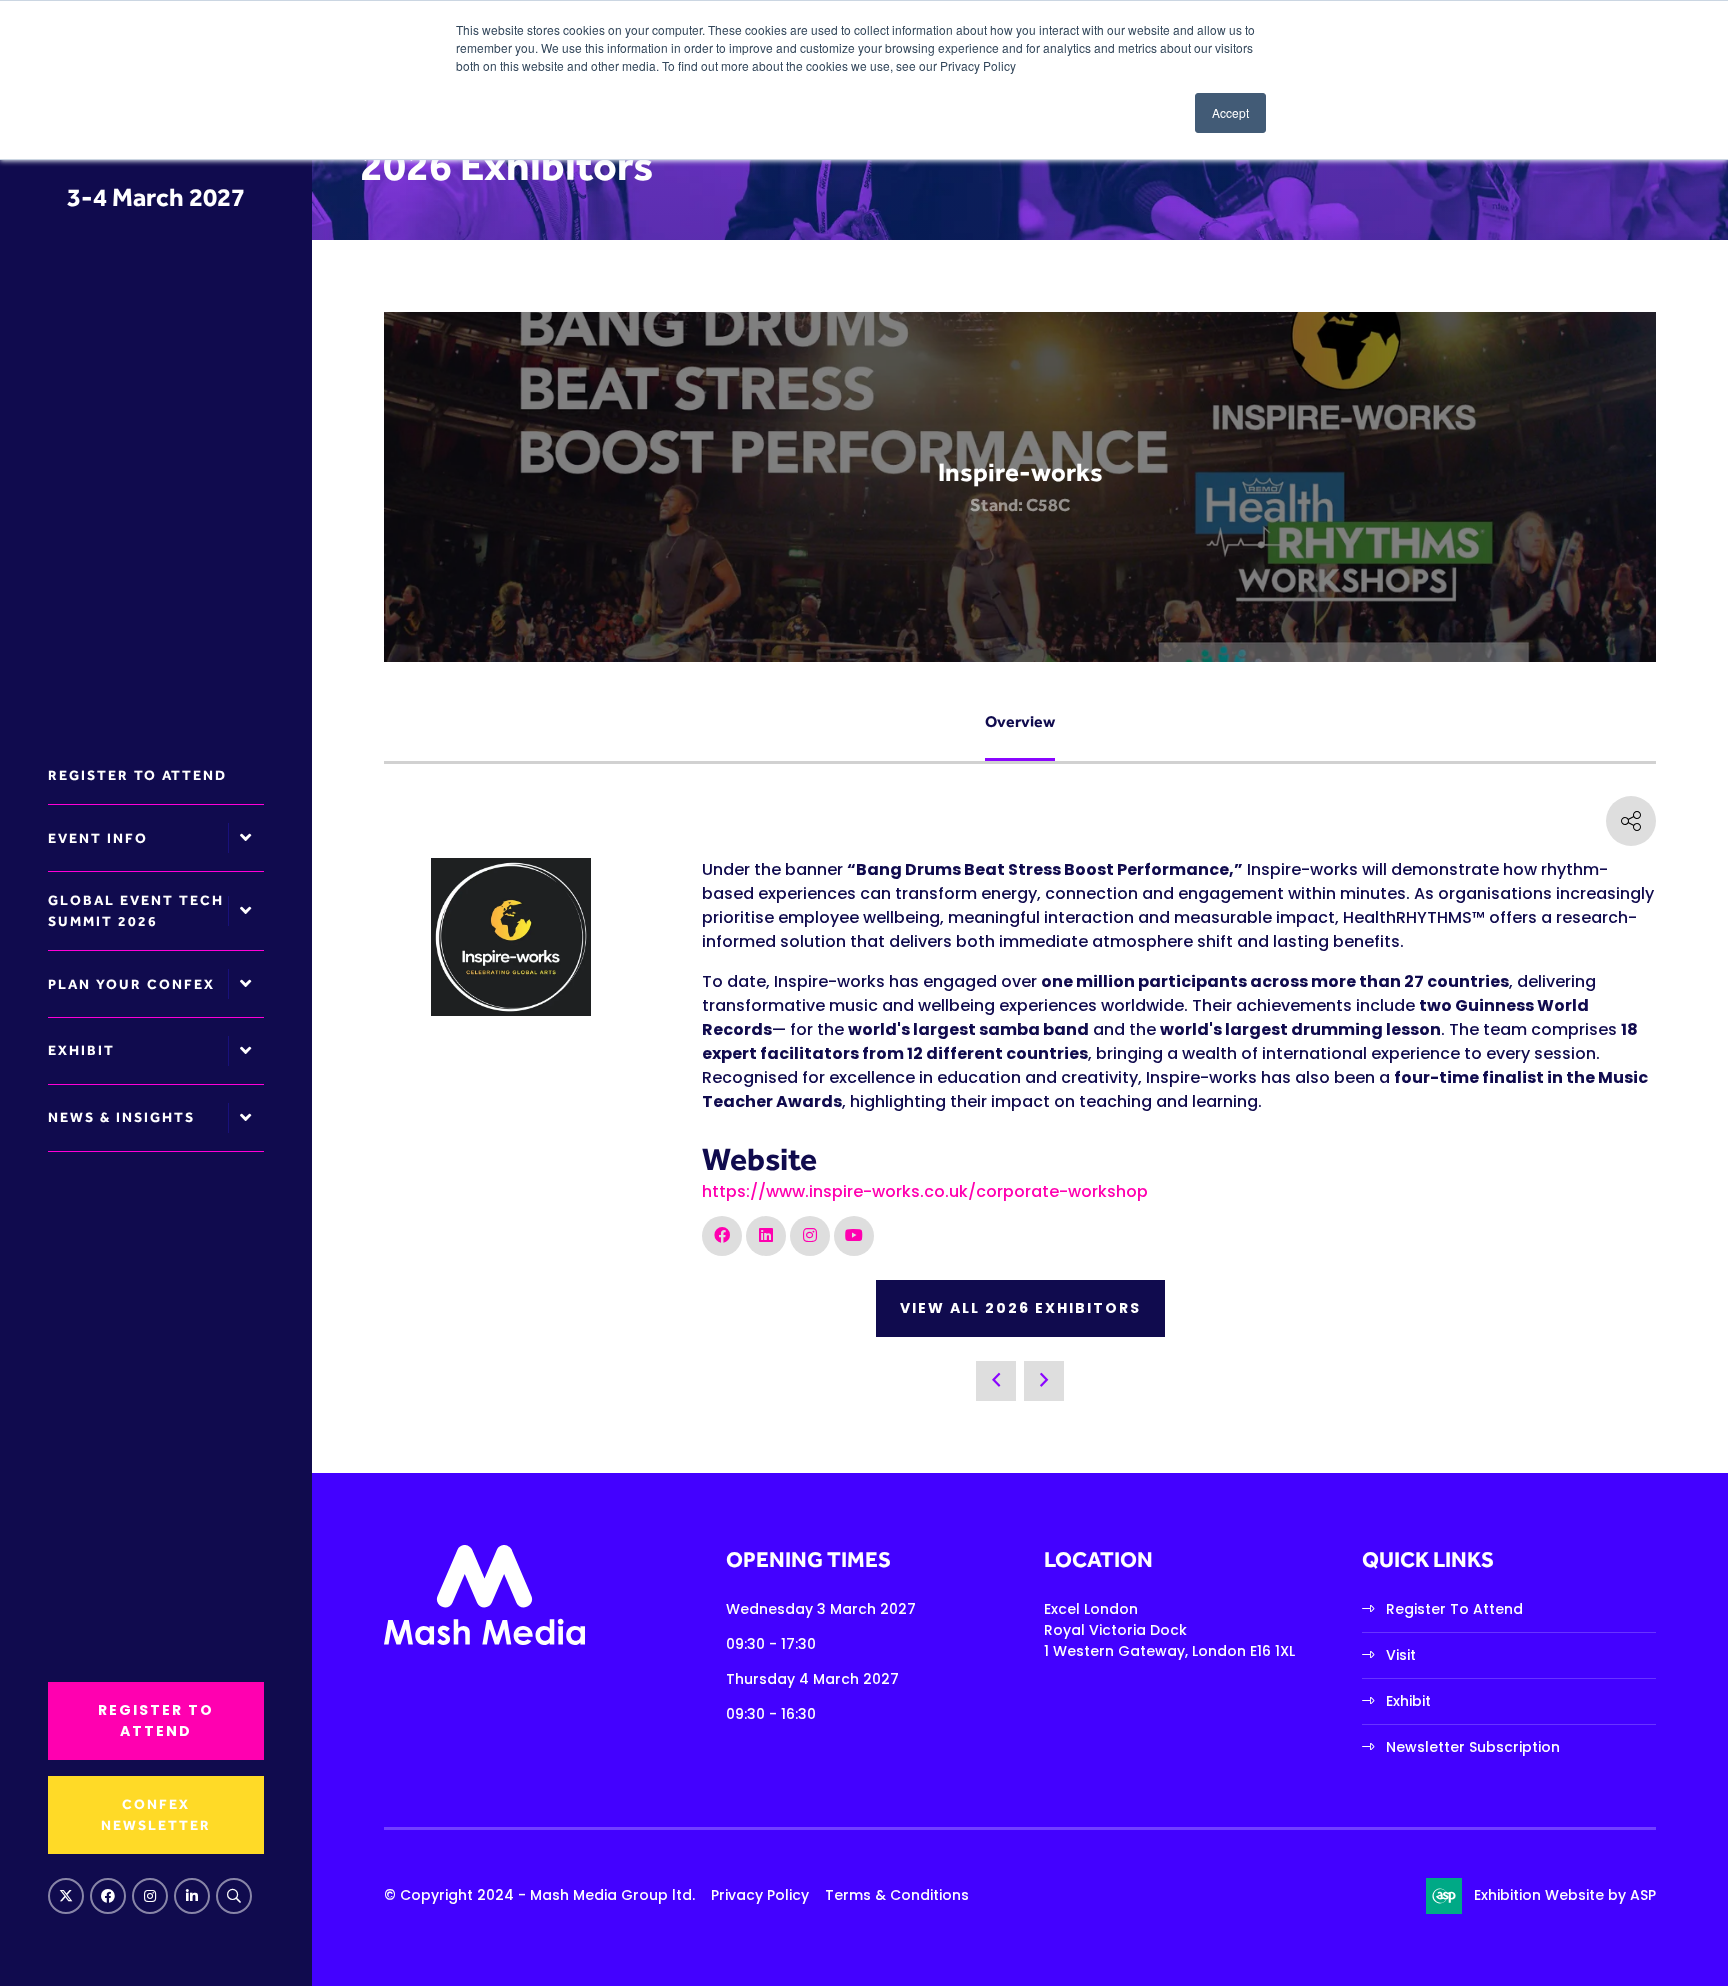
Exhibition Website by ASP (1565, 1895)
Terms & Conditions (897, 1895)
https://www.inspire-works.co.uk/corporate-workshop (925, 1191)
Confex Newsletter (156, 1814)
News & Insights (121, 1117)
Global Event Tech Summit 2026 (136, 910)
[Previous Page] (996, 1381)
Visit (1401, 1655)
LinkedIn (192, 1896)
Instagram (150, 1896)
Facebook (108, 1896)
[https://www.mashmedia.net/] (484, 1640)
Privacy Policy (760, 1895)
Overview (1020, 721)
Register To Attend (1454, 1609)
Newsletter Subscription (1473, 1747)
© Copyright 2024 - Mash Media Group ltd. (539, 1895)
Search (234, 1896)
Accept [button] (1230, 112)
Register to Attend (137, 775)
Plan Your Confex (131, 984)
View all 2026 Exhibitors (1020, 1308)
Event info (98, 838)
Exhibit (81, 1050)
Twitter (66, 1896)
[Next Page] (1044, 1381)
